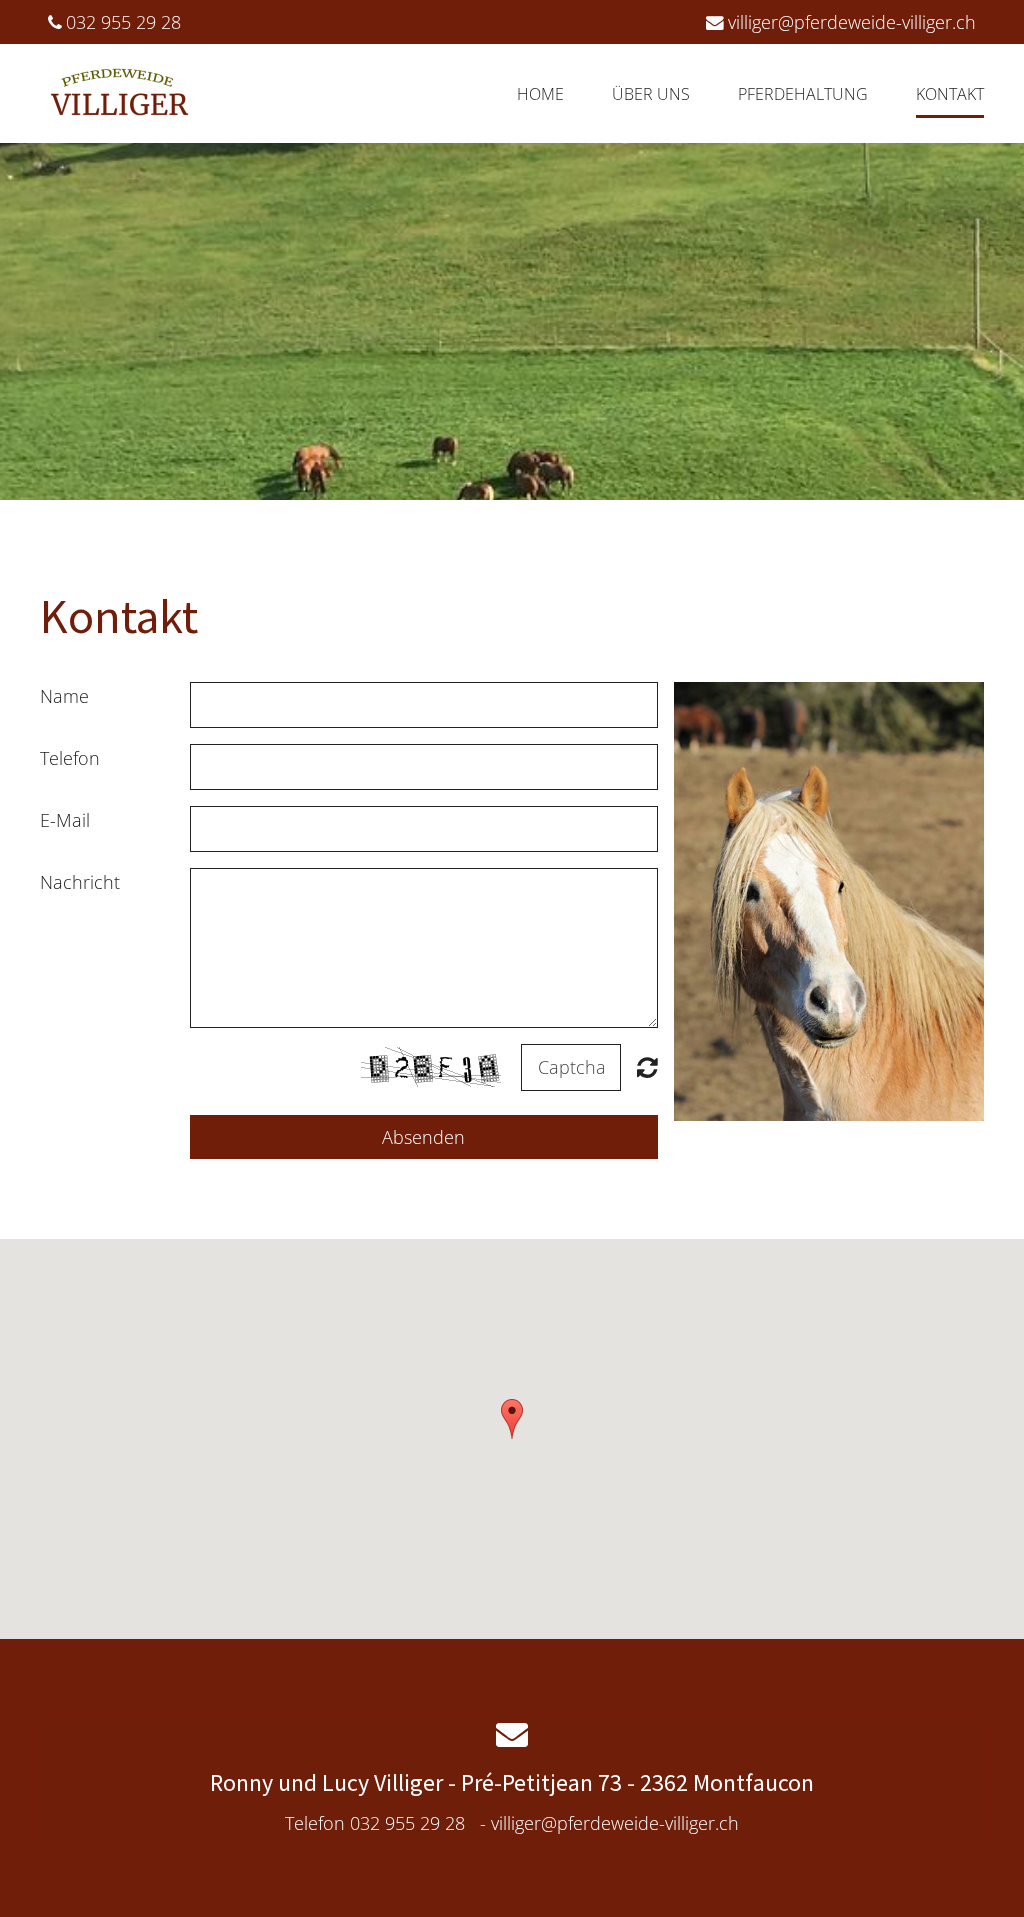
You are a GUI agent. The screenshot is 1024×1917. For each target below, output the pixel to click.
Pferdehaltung (803, 94)
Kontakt (950, 94)
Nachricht (80, 882)
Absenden (423, 1137)
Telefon (70, 758)
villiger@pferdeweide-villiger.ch (852, 22)
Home (540, 94)
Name (64, 696)
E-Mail (65, 820)
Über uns (651, 94)
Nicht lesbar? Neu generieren (647, 1067)
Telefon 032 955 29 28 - (512, 1823)
